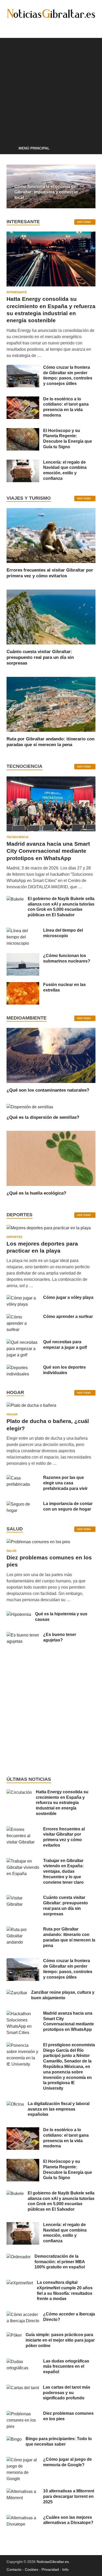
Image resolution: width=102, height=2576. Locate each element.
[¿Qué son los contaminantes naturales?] (51, 1055)
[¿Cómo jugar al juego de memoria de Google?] (23, 2460)
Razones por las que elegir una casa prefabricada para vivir (65, 1483)
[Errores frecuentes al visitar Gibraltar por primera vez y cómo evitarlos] (51, 535)
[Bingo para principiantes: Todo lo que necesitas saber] (14, 2439)
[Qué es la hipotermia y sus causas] (19, 1614)
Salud (12, 1551)
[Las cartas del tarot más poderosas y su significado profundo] (23, 2388)
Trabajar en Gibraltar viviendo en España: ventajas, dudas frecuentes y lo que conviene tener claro (63, 1871)
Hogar (12, 1414)
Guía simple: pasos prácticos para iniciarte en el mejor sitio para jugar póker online (60, 2340)
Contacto (14, 2569)
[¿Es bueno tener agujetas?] (23, 1635)
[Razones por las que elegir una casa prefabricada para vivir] (23, 1478)
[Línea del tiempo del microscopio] (23, 931)
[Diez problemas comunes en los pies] (38, 1544)
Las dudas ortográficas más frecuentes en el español (66, 2367)
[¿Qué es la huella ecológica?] (51, 1158)
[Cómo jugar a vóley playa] (23, 1298)
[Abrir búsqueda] (89, 149)
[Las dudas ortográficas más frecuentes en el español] (23, 2362)
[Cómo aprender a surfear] (23, 1317)
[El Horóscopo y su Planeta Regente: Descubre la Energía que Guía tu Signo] (23, 431)
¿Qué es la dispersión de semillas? (43, 1117)
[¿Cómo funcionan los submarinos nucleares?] (23, 956)
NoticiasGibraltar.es (53, 2562)
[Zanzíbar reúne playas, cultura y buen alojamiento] (17, 1993)
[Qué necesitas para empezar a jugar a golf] (23, 1342)
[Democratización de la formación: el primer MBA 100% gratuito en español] (19, 2257)
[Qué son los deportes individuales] (23, 1368)
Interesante (17, 292)
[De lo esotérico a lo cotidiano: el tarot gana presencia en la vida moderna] (23, 399)
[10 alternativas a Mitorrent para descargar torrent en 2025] (23, 2491)
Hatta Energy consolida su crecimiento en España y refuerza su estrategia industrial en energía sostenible (62, 1803)
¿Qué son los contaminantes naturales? (48, 1090)
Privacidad (50, 2569)
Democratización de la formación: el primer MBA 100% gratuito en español (60, 2262)
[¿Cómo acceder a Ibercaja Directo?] (23, 2315)
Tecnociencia (18, 837)
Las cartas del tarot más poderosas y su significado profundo (67, 2393)
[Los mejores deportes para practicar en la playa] (49, 1228)
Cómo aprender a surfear (68, 1316)
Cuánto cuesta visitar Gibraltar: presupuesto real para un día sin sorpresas (40, 657)
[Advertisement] (51, 89)
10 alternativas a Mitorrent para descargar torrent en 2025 (69, 2496)
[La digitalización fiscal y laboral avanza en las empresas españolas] (15, 2104)
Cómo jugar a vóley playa (68, 1297)
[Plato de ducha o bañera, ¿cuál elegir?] (31, 1407)
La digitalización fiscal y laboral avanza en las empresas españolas (59, 2109)
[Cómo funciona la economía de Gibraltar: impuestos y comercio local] (51, 186)
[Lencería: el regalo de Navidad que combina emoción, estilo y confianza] (23, 463)
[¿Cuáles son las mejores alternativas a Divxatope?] (23, 2518)
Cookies (32, 2569)
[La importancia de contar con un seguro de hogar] (23, 1504)
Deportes (14, 1237)
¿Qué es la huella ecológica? (36, 1193)
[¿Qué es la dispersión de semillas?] (30, 1107)
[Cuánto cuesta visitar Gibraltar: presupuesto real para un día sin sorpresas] (51, 617)
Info (65, 2569)
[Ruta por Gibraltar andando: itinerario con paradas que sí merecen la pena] (51, 704)
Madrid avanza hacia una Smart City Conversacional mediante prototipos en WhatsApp (48, 851)
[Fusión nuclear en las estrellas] (23, 985)
